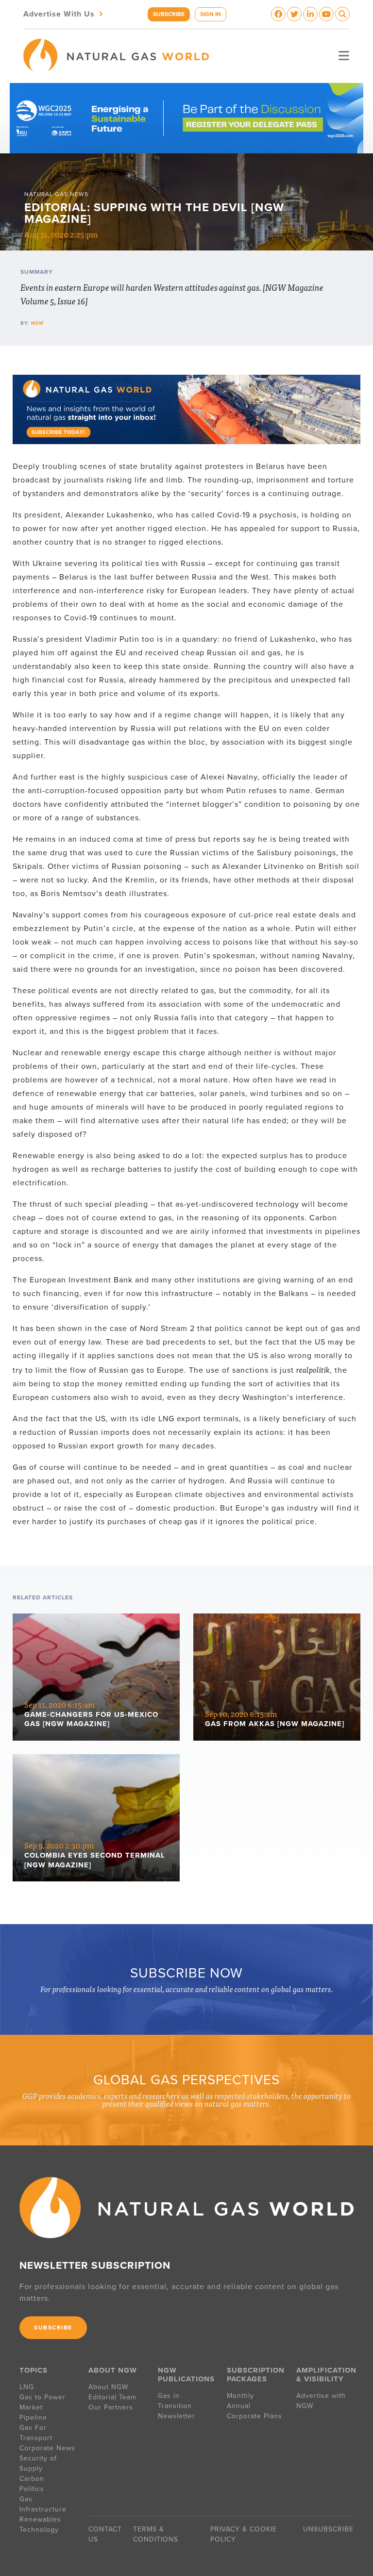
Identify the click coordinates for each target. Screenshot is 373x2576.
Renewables (40, 2519)
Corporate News (47, 2448)
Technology (39, 2530)
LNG (27, 2387)
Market (31, 2407)
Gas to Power (42, 2397)
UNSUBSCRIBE (328, 2529)
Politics (32, 2489)
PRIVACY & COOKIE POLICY (244, 2534)
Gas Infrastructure (43, 2504)
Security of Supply (38, 2463)
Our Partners (111, 2407)
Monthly (240, 2396)
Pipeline (34, 2418)
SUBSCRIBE (169, 14)
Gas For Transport (36, 2433)
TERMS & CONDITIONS (156, 2534)
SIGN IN (211, 14)
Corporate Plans (254, 2416)
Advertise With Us (64, 13)
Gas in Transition (175, 2401)
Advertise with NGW (321, 2401)
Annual (239, 2406)
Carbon (32, 2479)
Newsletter (177, 2416)
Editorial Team (112, 2397)
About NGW (108, 2387)
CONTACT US (105, 2534)
